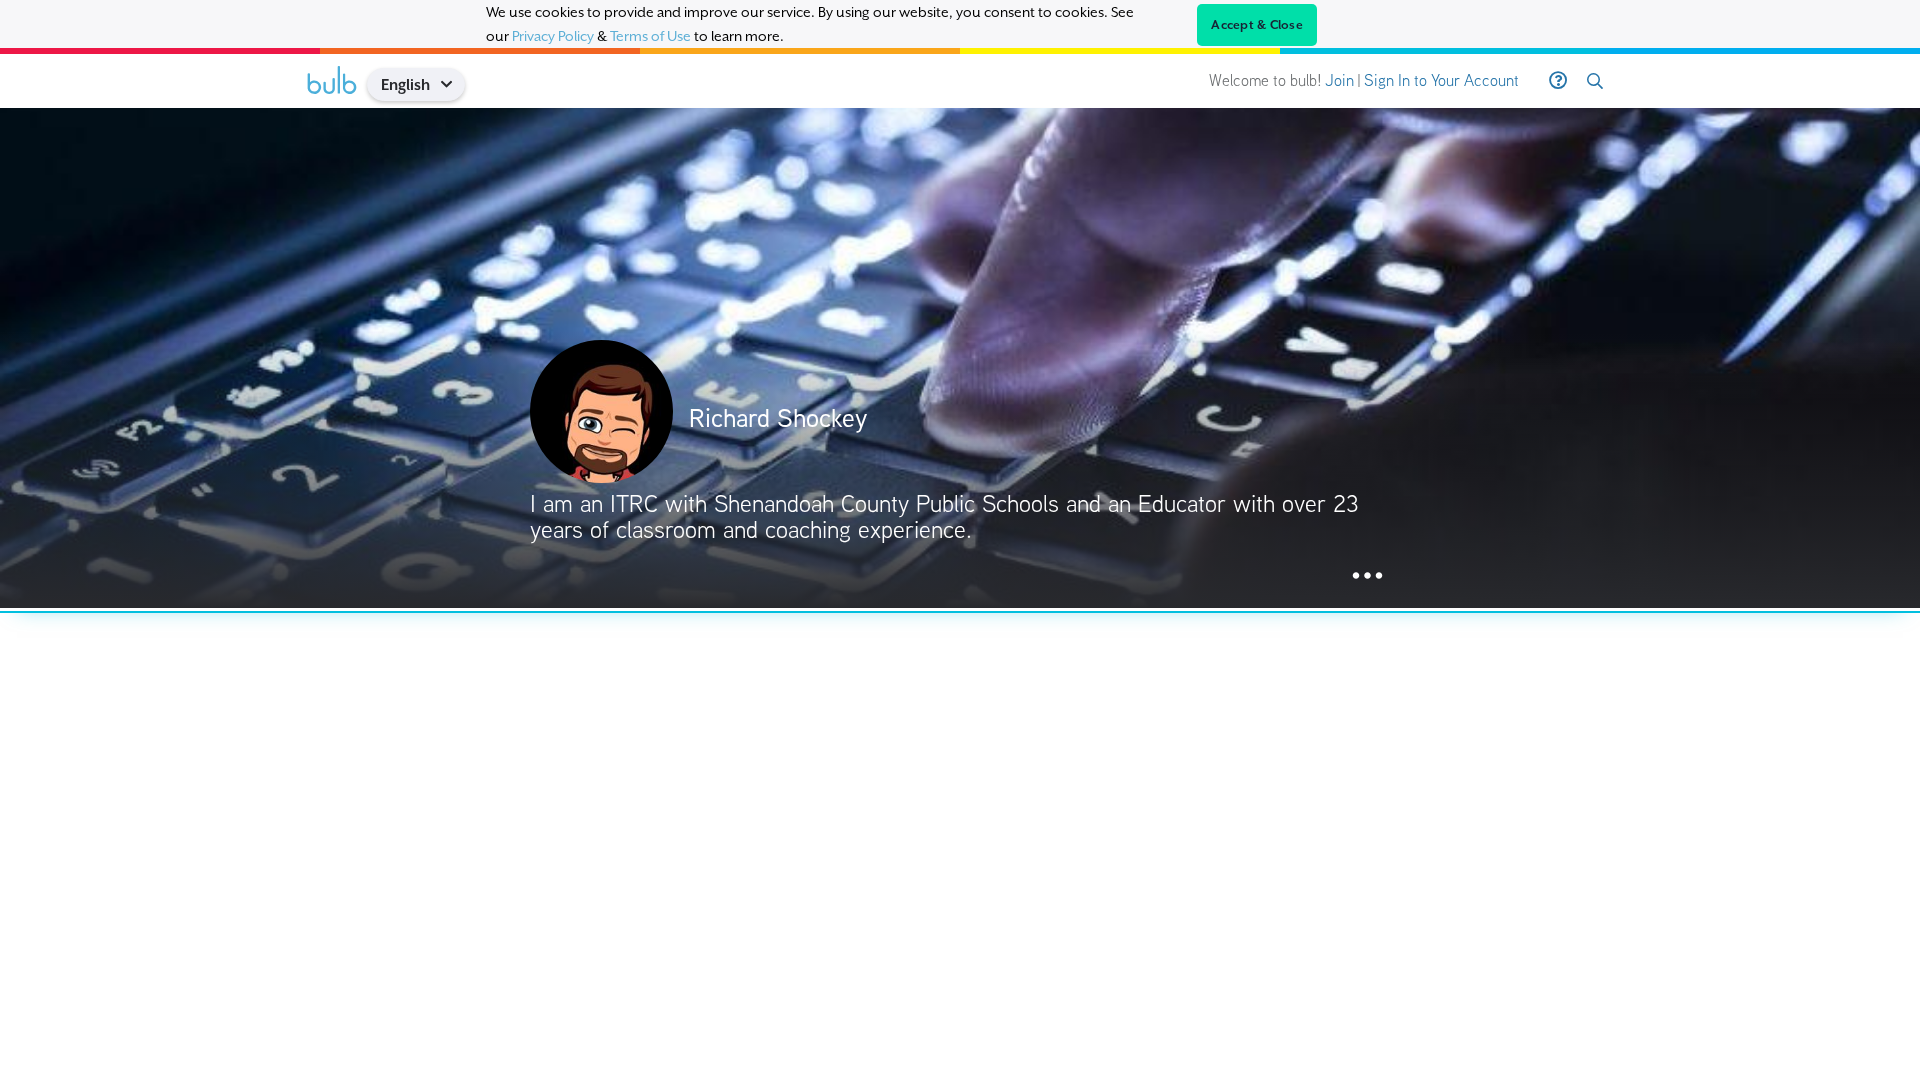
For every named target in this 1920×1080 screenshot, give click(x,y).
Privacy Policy (553, 36)
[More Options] (1367, 576)
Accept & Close (1257, 25)
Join (1339, 80)
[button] (453, 84)
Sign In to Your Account (1441, 80)
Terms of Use (650, 36)
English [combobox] (405, 84)
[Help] (1558, 81)
